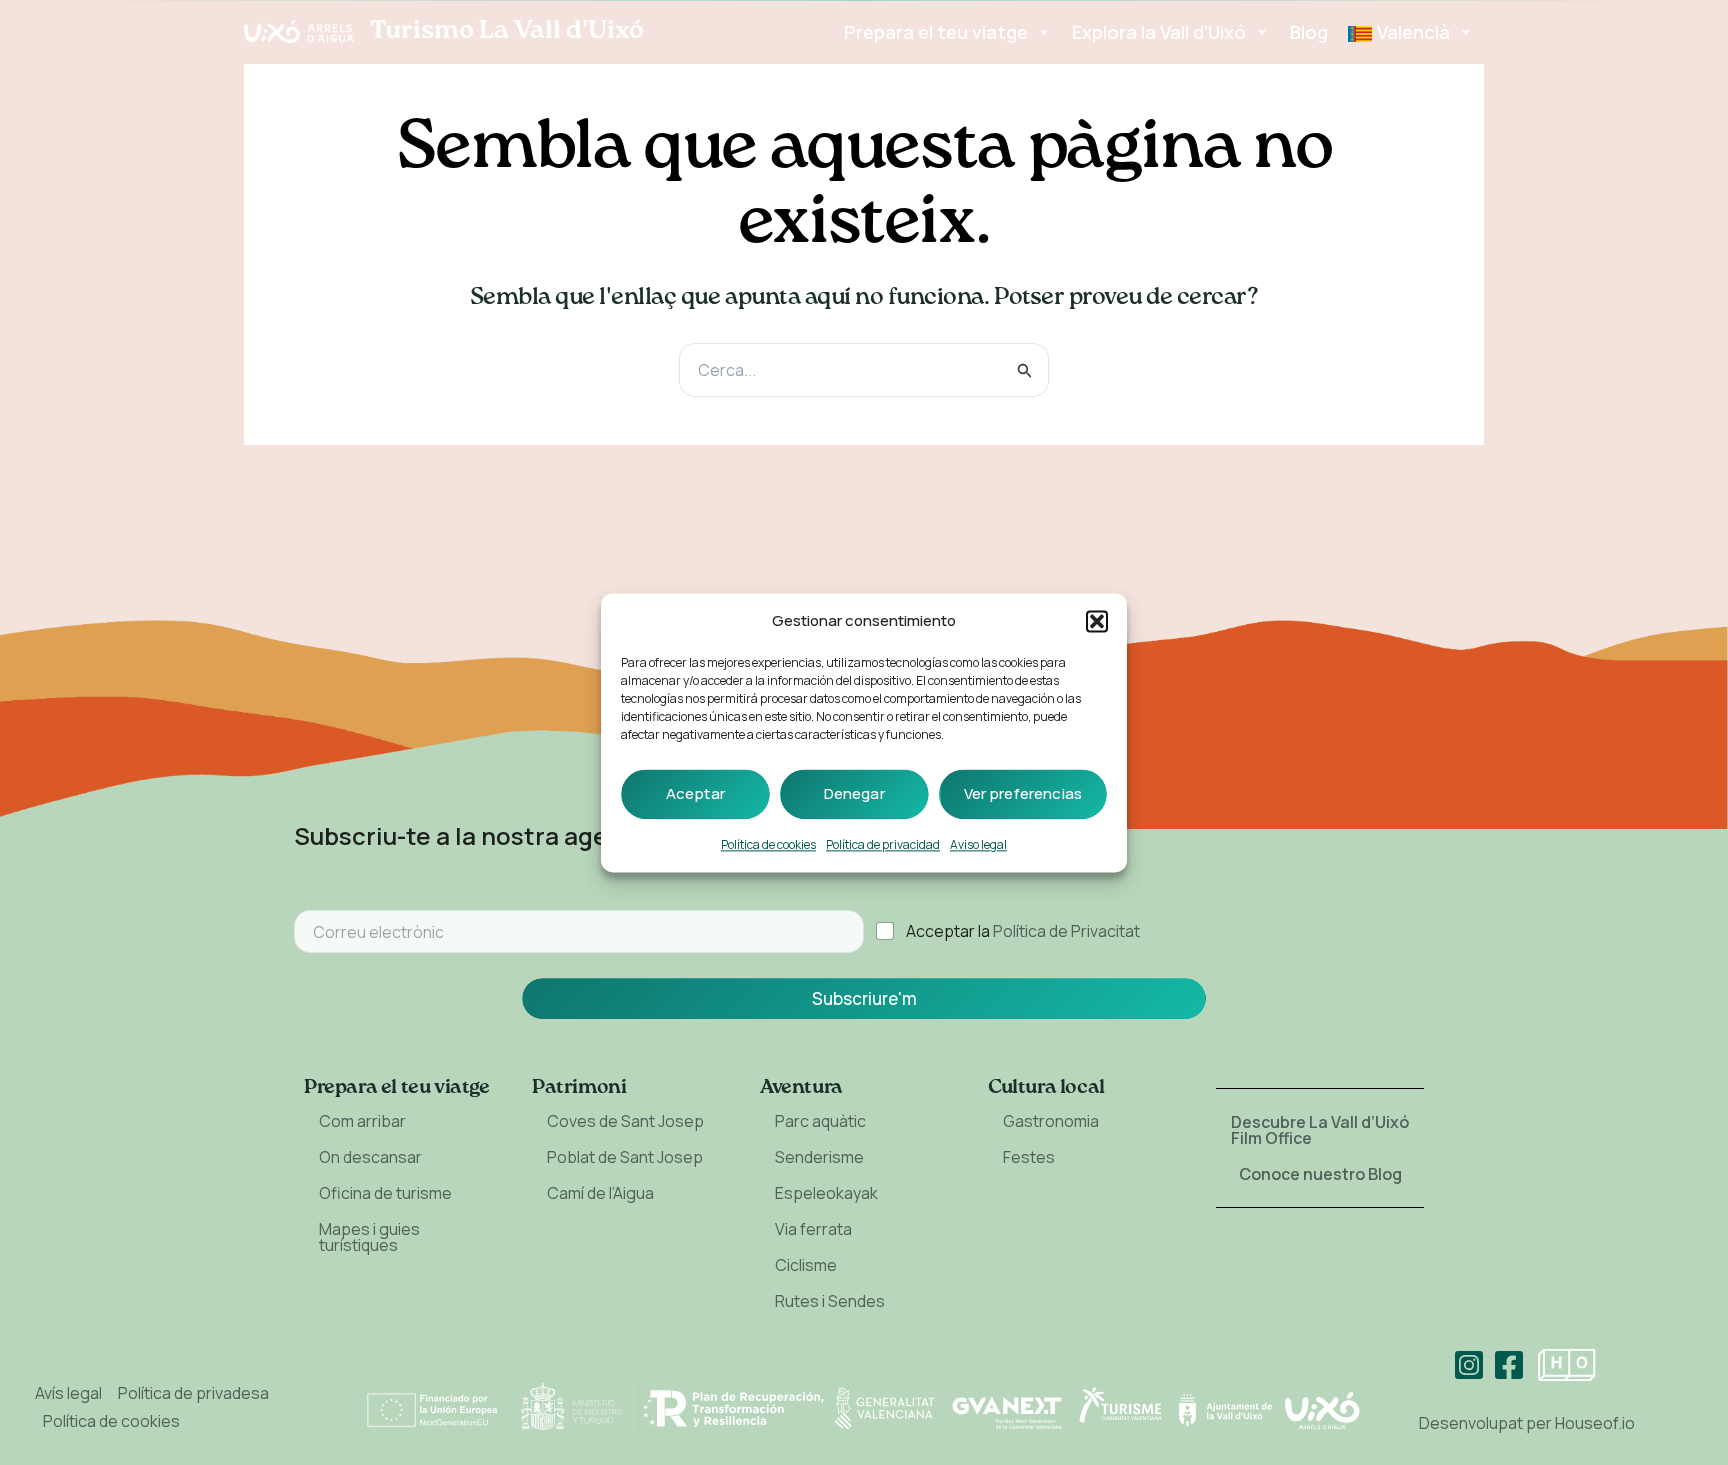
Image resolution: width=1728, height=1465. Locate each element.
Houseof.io (1595, 1423)
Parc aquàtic (820, 1121)
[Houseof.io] (1567, 1365)
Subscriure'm (864, 998)
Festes (1029, 1157)
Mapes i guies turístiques (369, 1237)
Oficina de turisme (385, 1193)
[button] (1097, 621)
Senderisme (819, 1157)
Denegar (854, 793)
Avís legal (68, 1393)
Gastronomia (1051, 1121)
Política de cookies (768, 844)
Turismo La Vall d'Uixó (507, 31)
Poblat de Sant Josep (625, 1157)
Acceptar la (1023, 931)
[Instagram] (1469, 1365)
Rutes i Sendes (830, 1301)
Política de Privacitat (1066, 931)
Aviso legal (978, 844)
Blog (1309, 32)
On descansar (370, 1157)
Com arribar (362, 1121)
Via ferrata (813, 1229)
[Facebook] (1509, 1365)
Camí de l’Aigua (600, 1193)
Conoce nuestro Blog (1320, 1174)
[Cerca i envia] (1025, 370)
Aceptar (695, 793)
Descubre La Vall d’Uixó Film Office (1320, 1130)
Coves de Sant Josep (625, 1121)
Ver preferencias (1023, 793)
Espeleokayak (826, 1193)
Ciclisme (806, 1265)
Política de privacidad (883, 844)
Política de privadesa (193, 1393)
